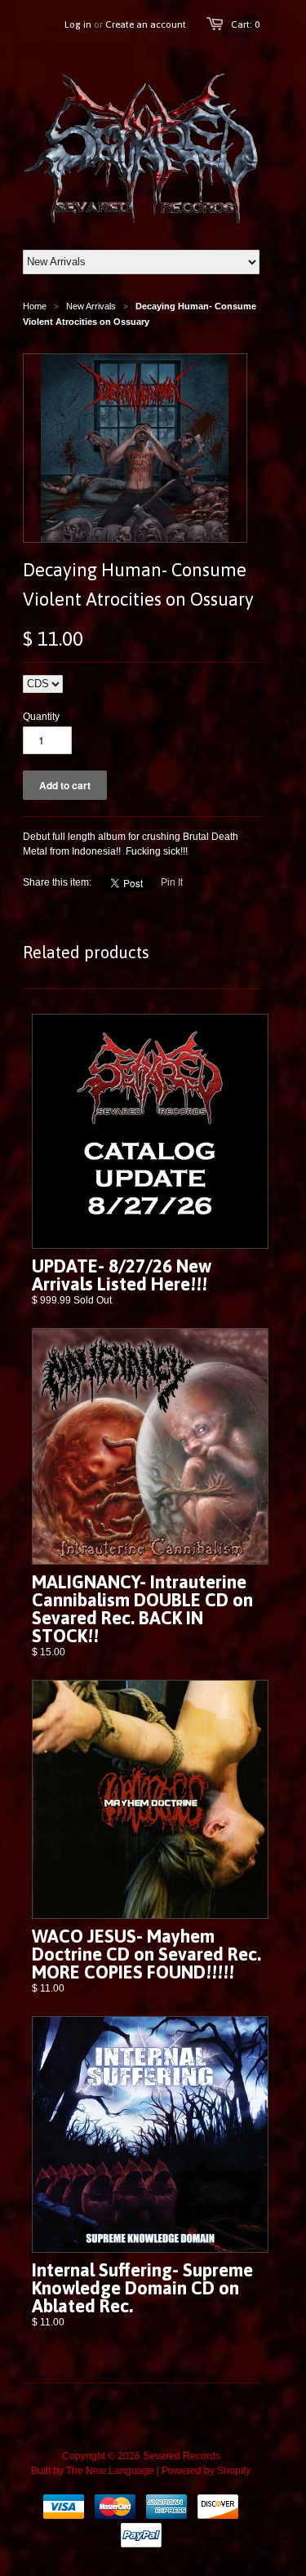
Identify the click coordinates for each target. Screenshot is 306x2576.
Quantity (41, 717)
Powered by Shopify (206, 2471)
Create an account (146, 24)
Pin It (172, 882)
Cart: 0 (245, 24)
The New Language (110, 2471)
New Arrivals (91, 306)
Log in (78, 24)
